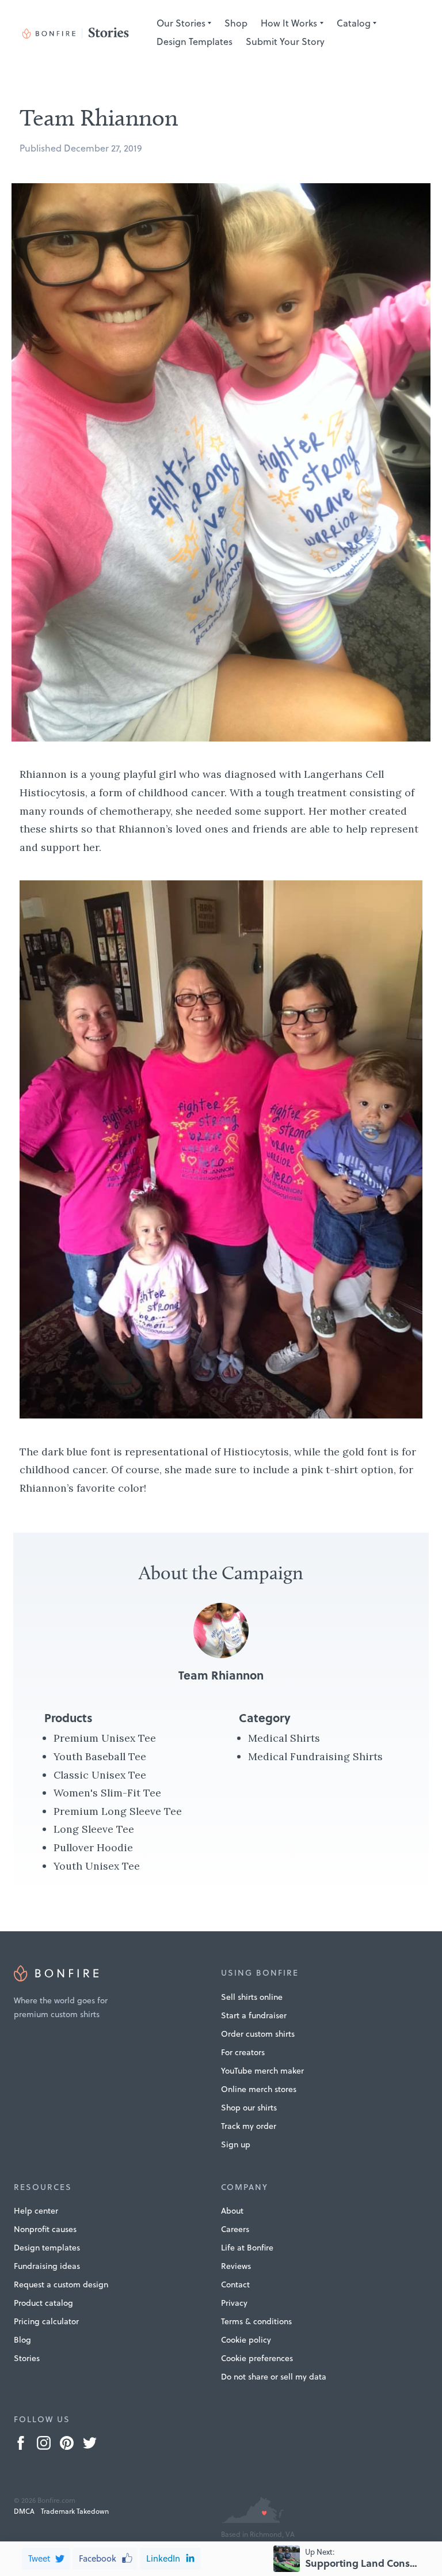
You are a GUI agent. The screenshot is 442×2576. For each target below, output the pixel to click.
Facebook (98, 2558)
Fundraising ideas (47, 2266)
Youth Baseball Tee (100, 1756)
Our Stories (181, 23)
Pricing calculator (46, 2321)
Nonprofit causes (45, 2229)
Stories (27, 2358)
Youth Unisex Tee (97, 1866)
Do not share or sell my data (274, 2377)
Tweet (39, 2558)
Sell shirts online (252, 1997)
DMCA (24, 2511)
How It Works (289, 23)
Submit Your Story (285, 41)
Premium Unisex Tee (105, 1738)
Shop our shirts (249, 2108)
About (232, 2211)
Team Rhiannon (221, 1675)
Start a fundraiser (254, 2015)
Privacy (234, 2303)
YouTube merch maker (262, 2071)
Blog (22, 2340)
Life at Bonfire (247, 2248)
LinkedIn (163, 2558)
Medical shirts (284, 1738)
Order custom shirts (258, 2034)
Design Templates (195, 41)
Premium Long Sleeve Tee (118, 1811)
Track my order (249, 2126)
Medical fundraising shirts (315, 1756)
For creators (243, 2052)
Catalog (354, 23)
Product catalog (43, 2303)
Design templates (47, 2248)
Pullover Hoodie (93, 1847)
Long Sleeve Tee (94, 1829)
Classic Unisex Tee (100, 1775)
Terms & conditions (256, 2321)
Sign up (236, 2144)
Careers (235, 2229)
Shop (236, 23)
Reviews (236, 2266)
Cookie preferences (257, 2358)
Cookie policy (246, 2340)
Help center (36, 2211)
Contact (235, 2284)
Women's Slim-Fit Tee (107, 1793)
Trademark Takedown (75, 2511)
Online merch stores (259, 2089)
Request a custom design (61, 2284)
